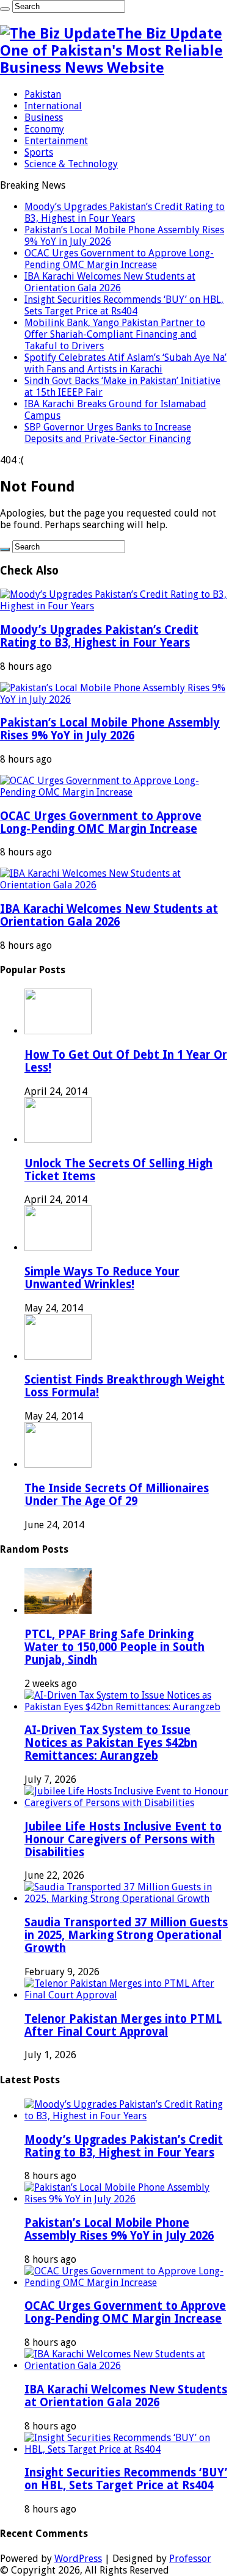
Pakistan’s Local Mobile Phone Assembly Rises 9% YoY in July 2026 (110, 729)
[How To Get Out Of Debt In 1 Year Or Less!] (58, 1031)
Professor (190, 2559)
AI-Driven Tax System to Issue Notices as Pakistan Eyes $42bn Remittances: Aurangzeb (111, 1743)
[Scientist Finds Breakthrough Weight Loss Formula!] (58, 1356)
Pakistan (43, 94)
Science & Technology (71, 164)
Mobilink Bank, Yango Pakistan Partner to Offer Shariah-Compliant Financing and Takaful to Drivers (115, 334)
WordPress (78, 2559)
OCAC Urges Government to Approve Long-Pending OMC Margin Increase (119, 259)
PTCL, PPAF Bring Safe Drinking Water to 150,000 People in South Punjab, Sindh (114, 1647)
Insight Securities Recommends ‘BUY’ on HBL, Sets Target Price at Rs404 (124, 305)
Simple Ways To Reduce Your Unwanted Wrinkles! (102, 1278)
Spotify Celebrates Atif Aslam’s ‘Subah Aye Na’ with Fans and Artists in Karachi (125, 363)
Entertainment (56, 141)
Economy (44, 129)
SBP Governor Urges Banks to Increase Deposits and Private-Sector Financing (108, 433)
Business (44, 118)
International (53, 106)
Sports (39, 152)
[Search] (5, 9)
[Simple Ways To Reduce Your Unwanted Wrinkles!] (58, 1248)
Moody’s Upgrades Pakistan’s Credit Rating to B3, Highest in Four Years (125, 212)
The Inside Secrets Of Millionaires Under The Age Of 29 (117, 1495)
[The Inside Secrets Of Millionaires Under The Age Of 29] (58, 1464)
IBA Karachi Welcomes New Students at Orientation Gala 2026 (110, 282)
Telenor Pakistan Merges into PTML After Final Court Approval (123, 2025)
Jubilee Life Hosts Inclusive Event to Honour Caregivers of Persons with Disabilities (123, 1839)
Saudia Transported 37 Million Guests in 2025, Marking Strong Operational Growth (126, 1935)
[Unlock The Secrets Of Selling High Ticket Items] (58, 1140)
